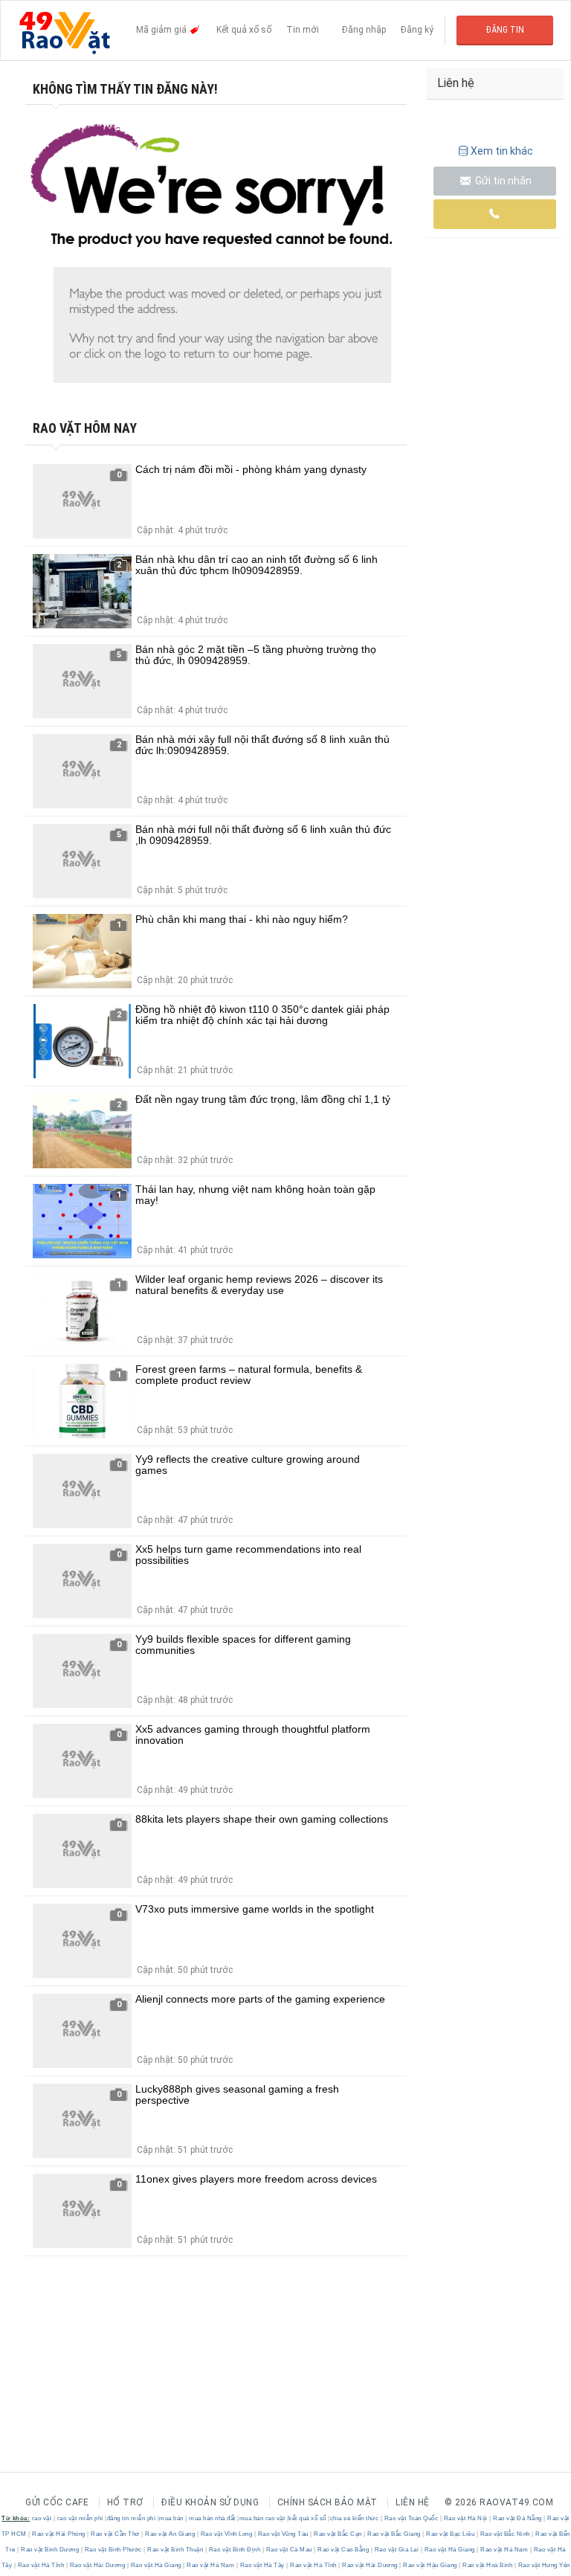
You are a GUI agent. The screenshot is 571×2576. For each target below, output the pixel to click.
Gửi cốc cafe (57, 2502)
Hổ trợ (125, 2502)
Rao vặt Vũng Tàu (283, 2534)
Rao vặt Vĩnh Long (226, 2534)
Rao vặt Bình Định (235, 2550)
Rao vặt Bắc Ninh (505, 2534)
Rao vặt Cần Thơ (116, 2534)
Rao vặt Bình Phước (113, 2550)
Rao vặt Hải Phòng (59, 2534)
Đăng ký (417, 30)
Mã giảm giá (162, 30)
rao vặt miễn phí (80, 2518)
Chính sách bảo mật (328, 2502)
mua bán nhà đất (212, 2518)
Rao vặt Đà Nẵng (518, 2518)
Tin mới (303, 30)
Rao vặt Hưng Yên (543, 2565)
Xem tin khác (502, 151)
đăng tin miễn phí (132, 2518)
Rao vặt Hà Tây (262, 2565)
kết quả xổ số (307, 2518)
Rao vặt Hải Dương (97, 2565)
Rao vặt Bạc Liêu (451, 2534)
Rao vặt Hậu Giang (430, 2565)
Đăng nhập (364, 30)
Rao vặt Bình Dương (50, 2550)
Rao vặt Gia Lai (397, 2550)
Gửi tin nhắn (502, 181)
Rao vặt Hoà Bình (488, 2565)
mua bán (171, 2518)
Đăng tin (505, 30)
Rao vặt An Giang (170, 2534)
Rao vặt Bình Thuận (175, 2550)
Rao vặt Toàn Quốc (411, 2518)
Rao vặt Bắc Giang (394, 2534)
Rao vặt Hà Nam (504, 2550)
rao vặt (42, 2518)
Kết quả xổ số (244, 30)
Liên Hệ (413, 2502)
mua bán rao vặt (262, 2518)
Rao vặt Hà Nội (465, 2518)
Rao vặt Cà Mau (289, 2550)
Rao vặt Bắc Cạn (338, 2534)
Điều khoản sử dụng (210, 2502)
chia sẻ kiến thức (355, 2518)
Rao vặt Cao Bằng (343, 2550)
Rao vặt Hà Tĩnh (41, 2565)
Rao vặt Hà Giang (449, 2550)
